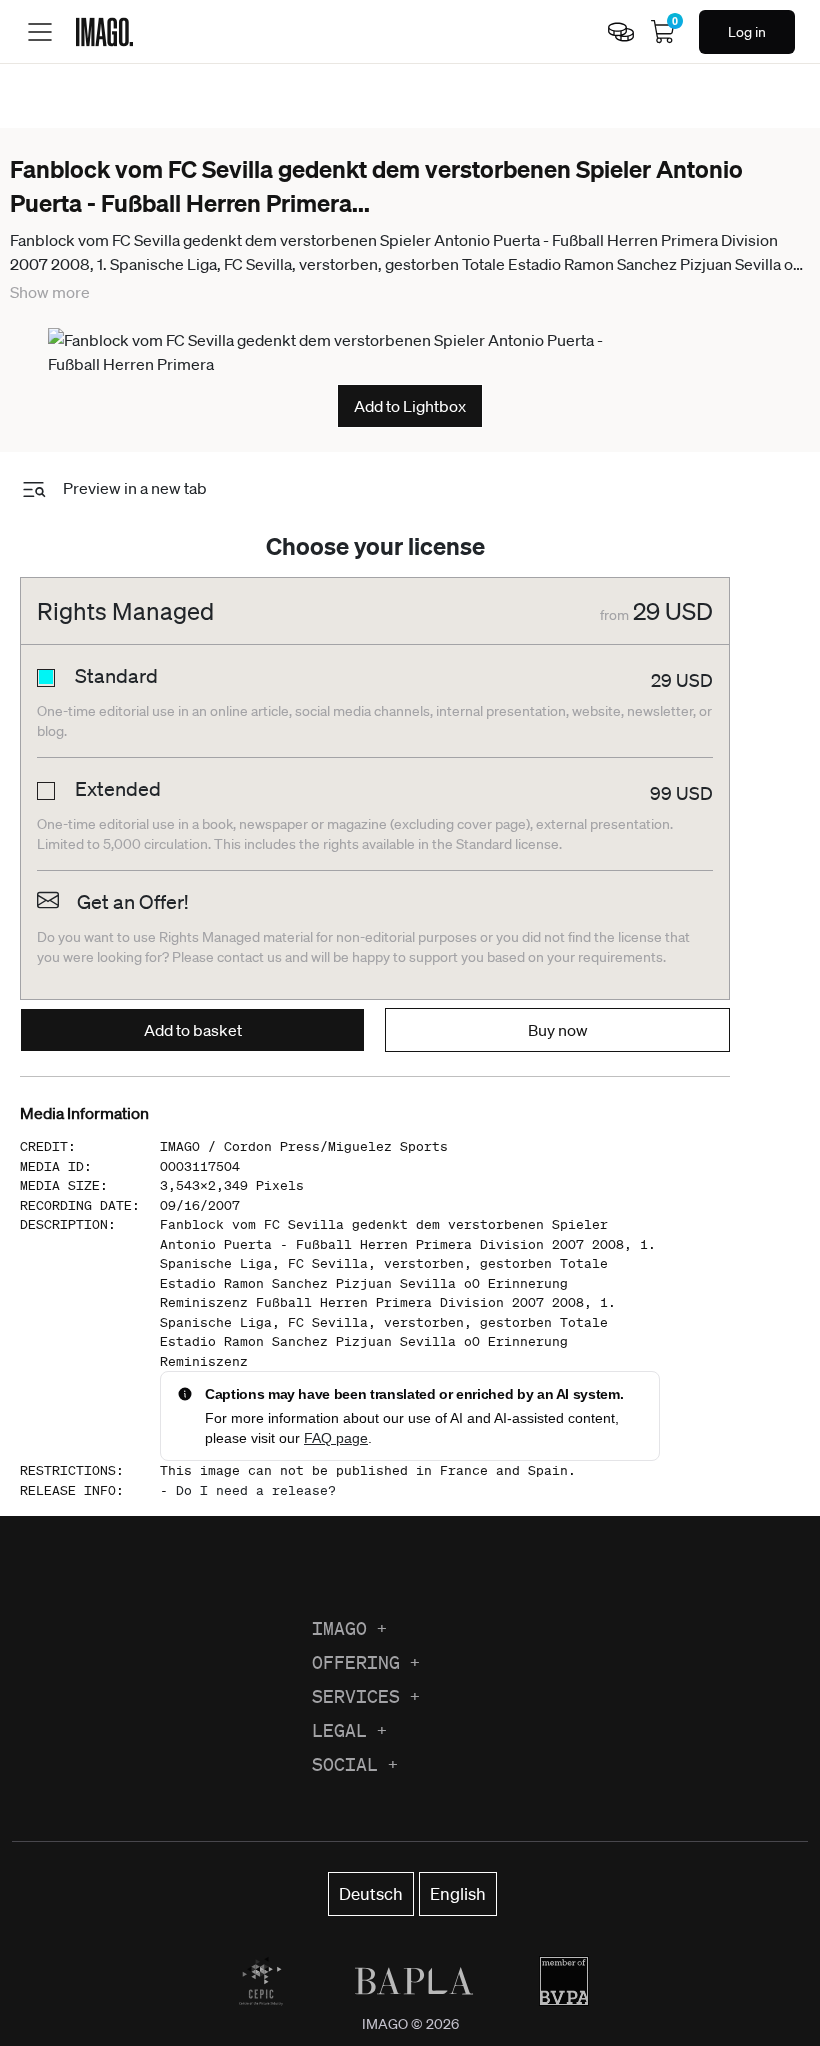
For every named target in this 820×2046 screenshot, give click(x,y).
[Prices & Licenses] (621, 32)
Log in (747, 32)
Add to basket (193, 1030)
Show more (50, 292)
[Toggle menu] (40, 32)
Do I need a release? (256, 1490)
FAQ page (336, 1438)
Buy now (558, 1030)
